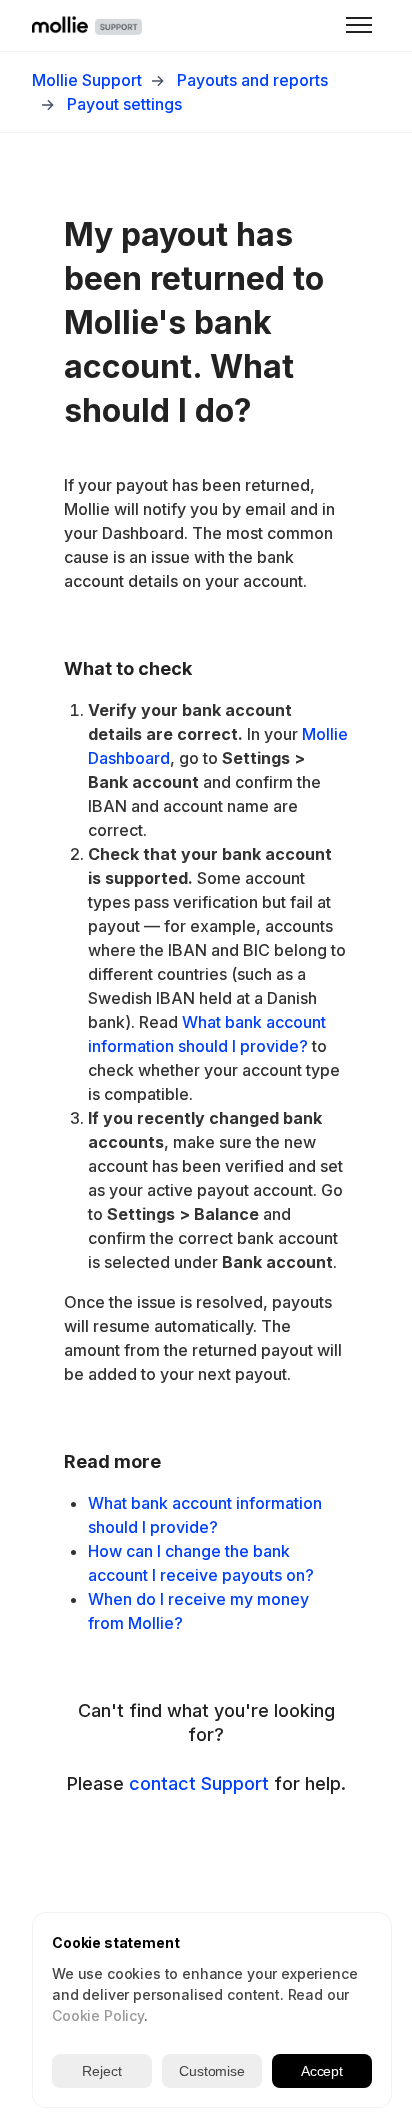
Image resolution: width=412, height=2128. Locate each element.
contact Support (199, 1783)
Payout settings (124, 104)
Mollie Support (87, 80)
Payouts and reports (252, 80)
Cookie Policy (98, 2015)
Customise (212, 2071)
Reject (101, 2071)
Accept (322, 2071)
